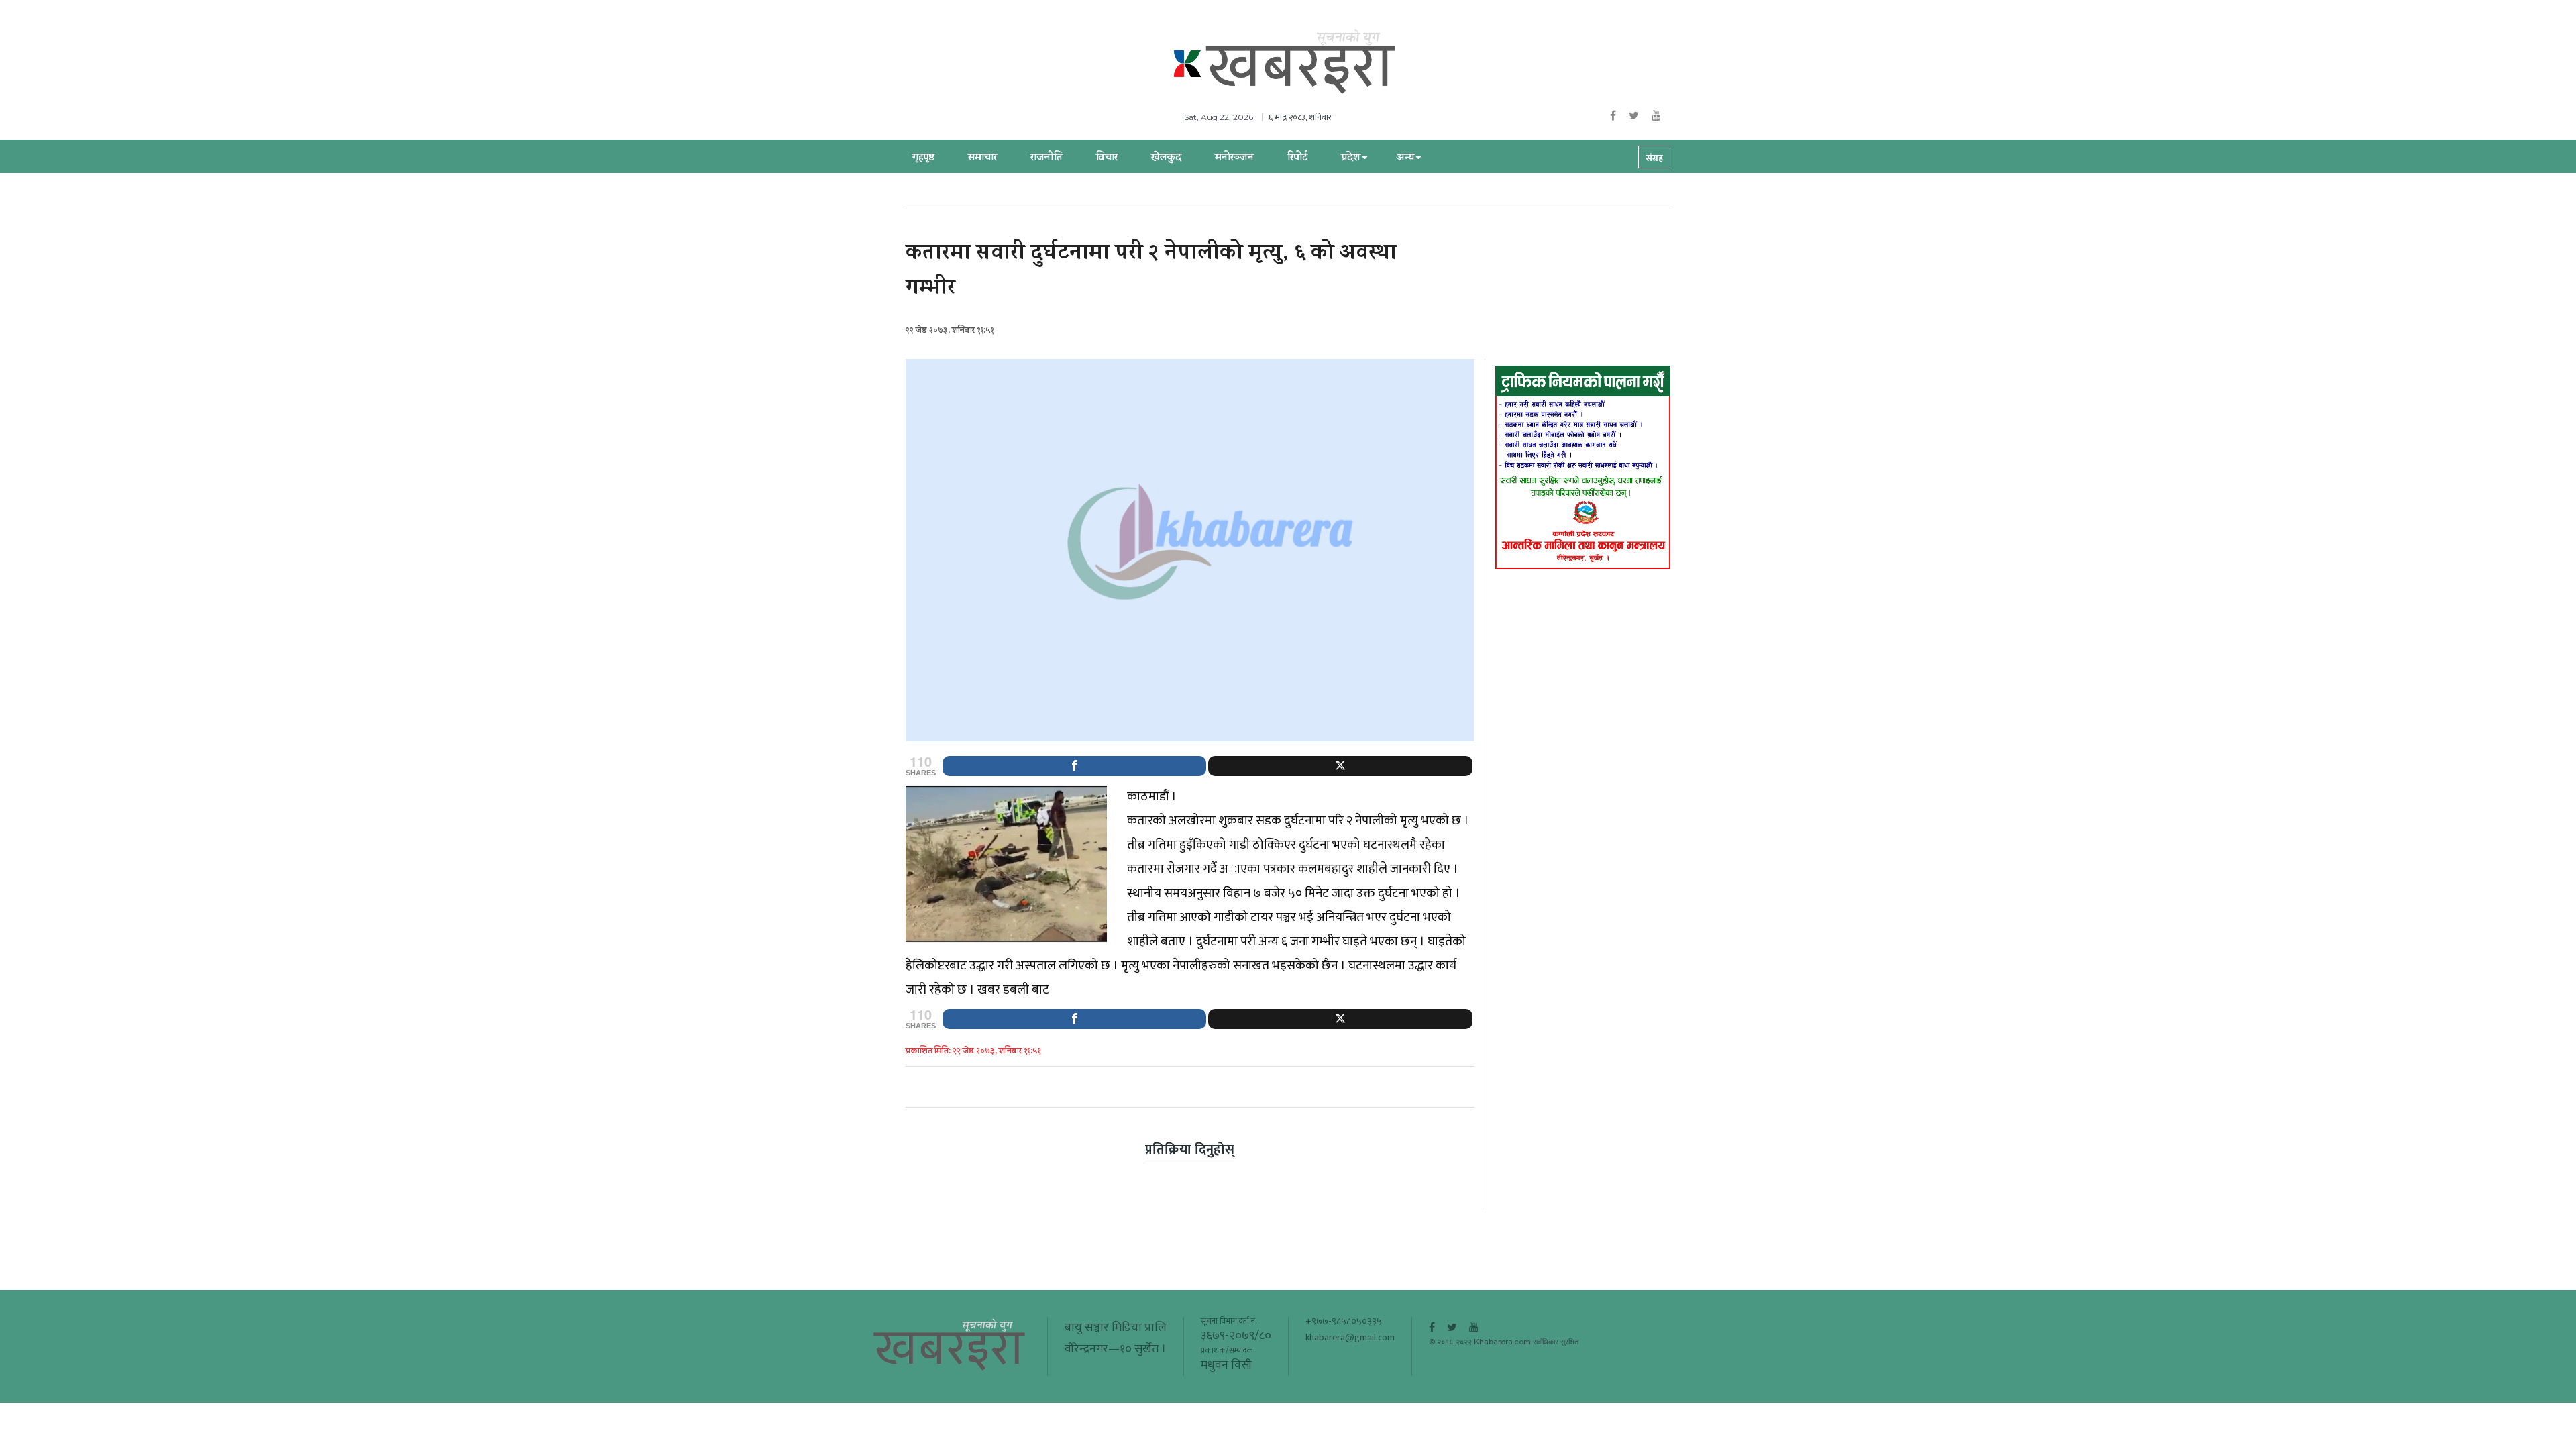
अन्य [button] (1405, 158)
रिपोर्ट (1297, 158)
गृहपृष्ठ (923, 158)
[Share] (1074, 766)
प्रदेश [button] (1351, 158)
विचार (1107, 158)
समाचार (982, 158)
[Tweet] (1340, 766)
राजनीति (1046, 158)
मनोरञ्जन (1234, 158)
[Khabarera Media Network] (1301, 62)
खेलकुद (1166, 158)
